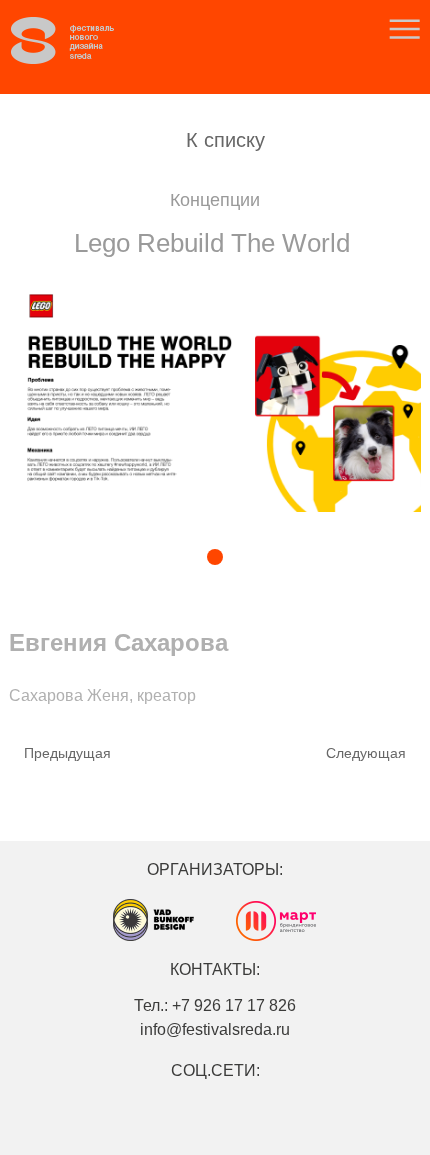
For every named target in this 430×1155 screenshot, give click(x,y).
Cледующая (366, 753)
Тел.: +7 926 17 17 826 (215, 1005)
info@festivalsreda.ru (215, 1029)
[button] (164, 559)
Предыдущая (67, 753)
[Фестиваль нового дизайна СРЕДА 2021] (81, 41)
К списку (225, 140)
